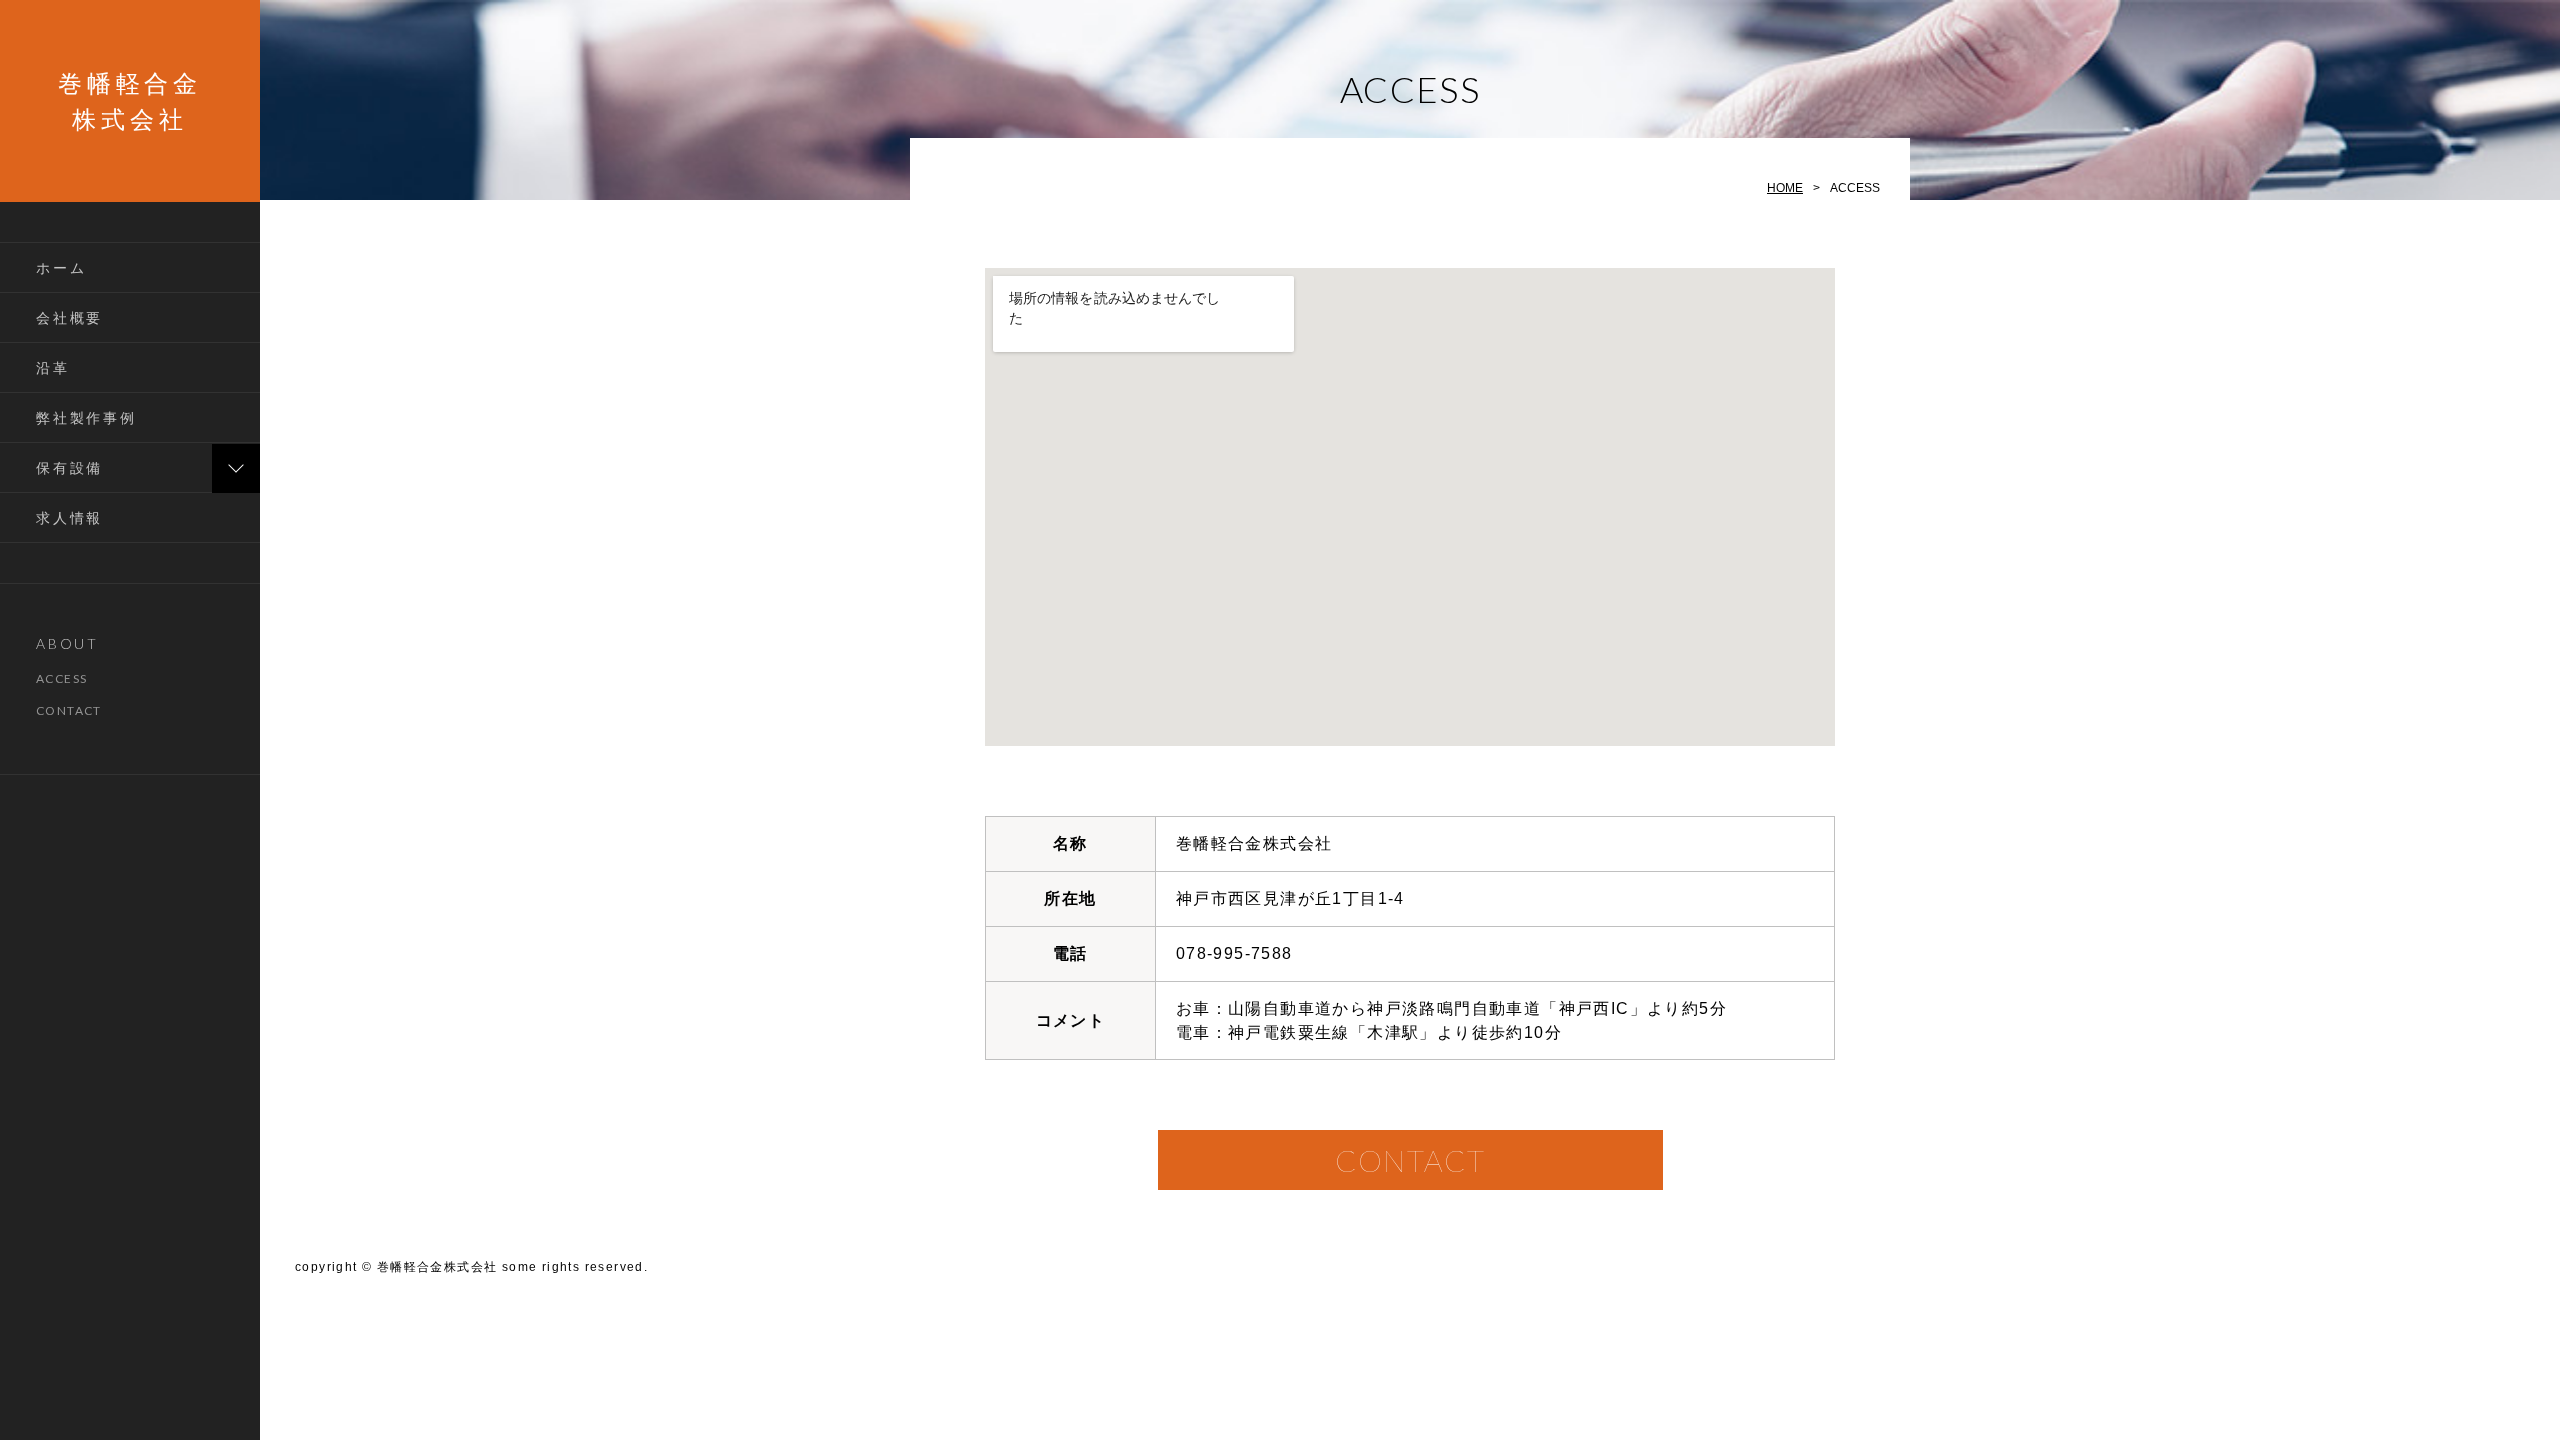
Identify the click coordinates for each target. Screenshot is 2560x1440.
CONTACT (69, 710)
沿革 (53, 367)
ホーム (61, 267)
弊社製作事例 (86, 417)
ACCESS (61, 678)
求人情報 (69, 517)
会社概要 (69, 317)
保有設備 (69, 467)
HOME (1785, 188)
